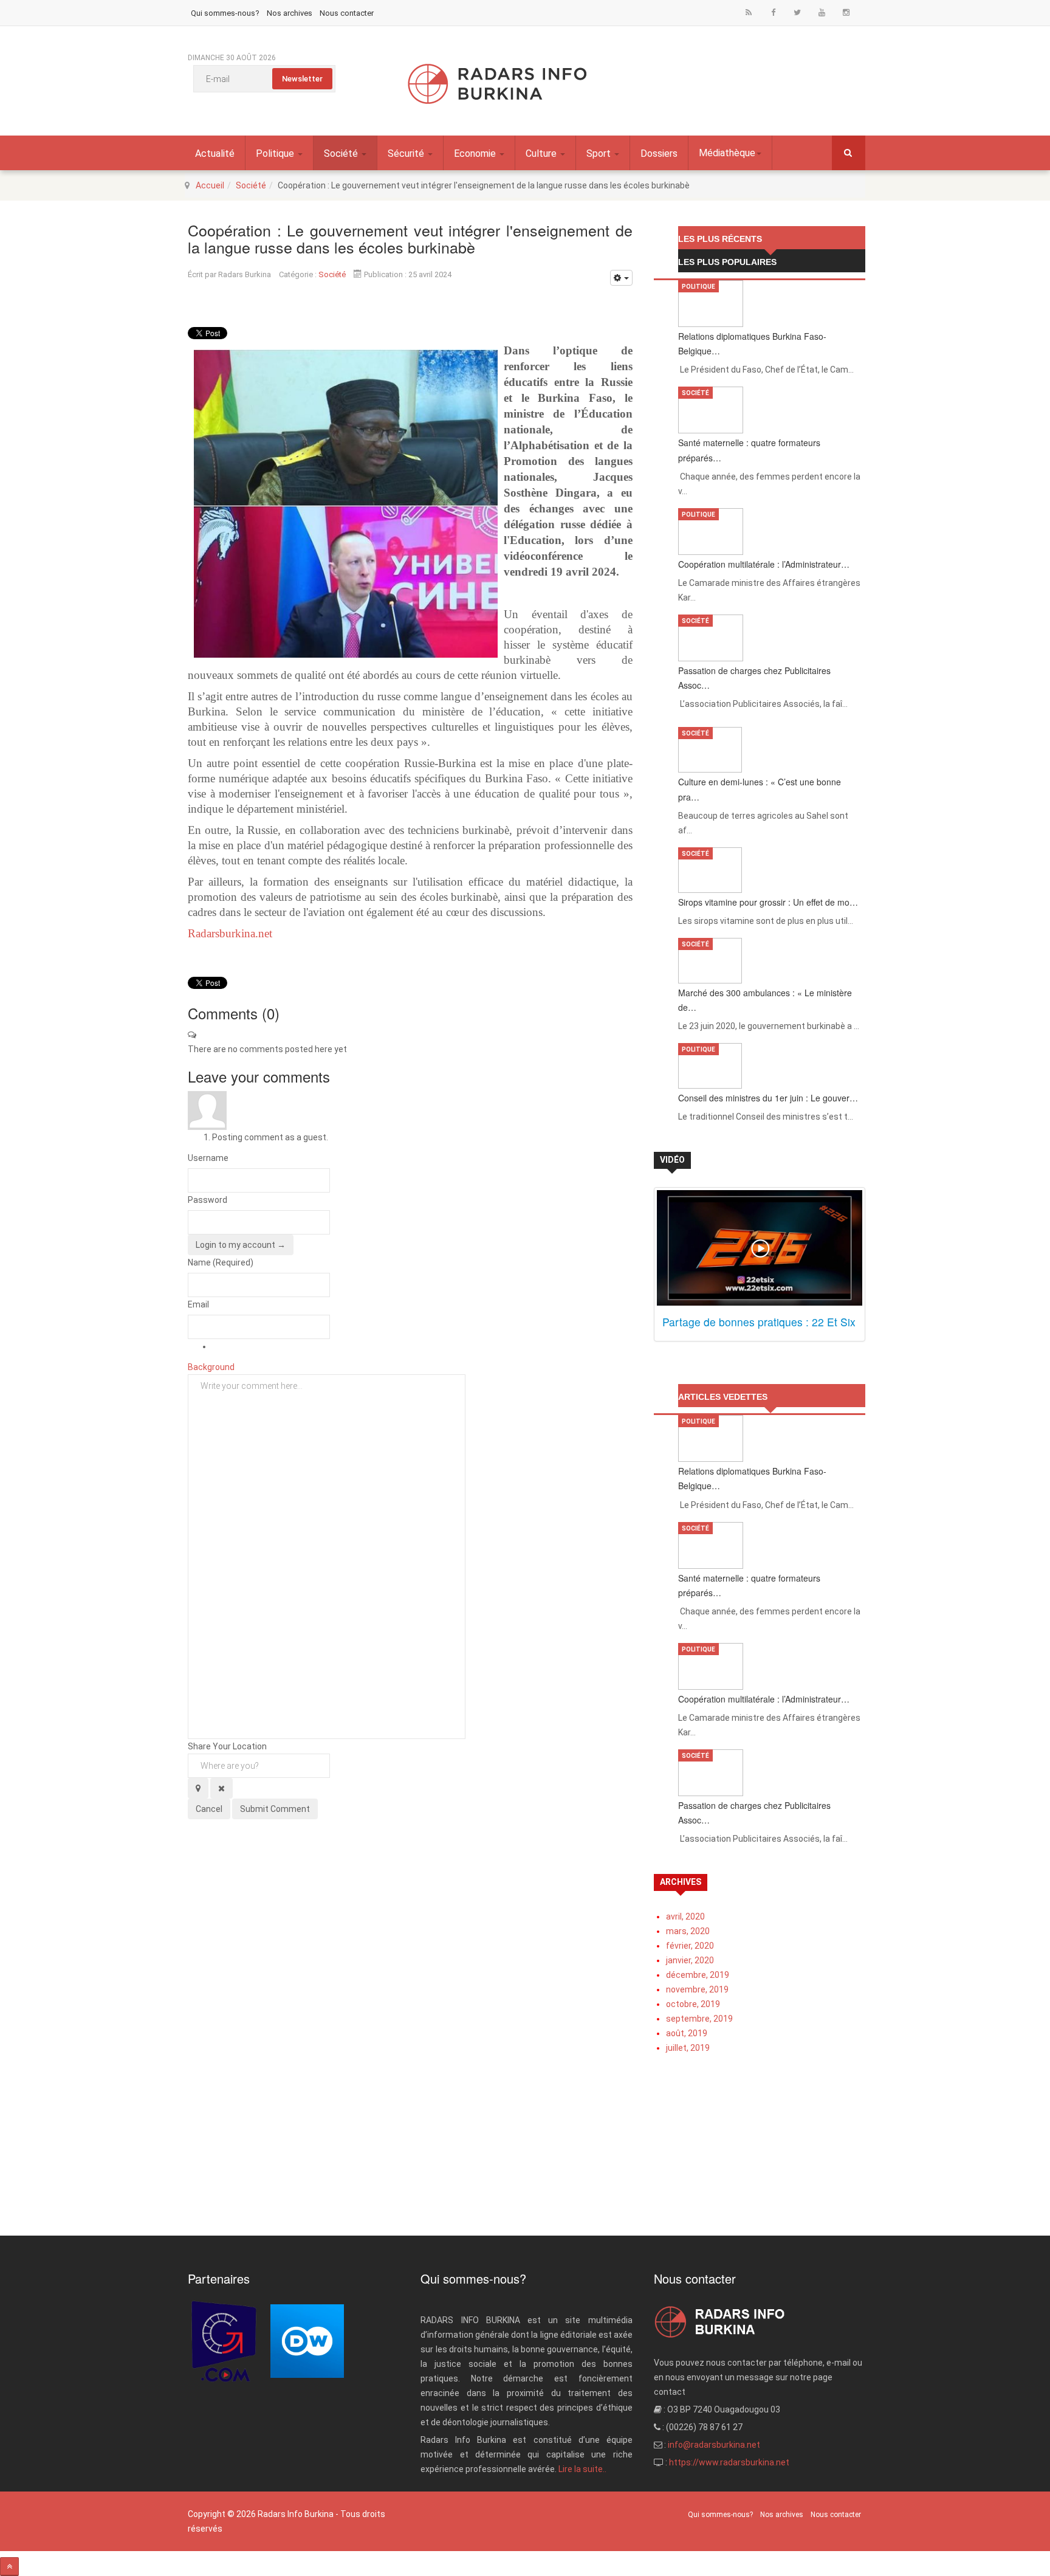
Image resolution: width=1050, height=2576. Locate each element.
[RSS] (749, 12)
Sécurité (407, 153)
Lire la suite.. (582, 2469)
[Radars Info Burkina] (498, 84)
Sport (600, 153)
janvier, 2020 (690, 1960)
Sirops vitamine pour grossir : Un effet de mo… (768, 902)
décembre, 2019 (698, 1975)
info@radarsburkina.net (714, 2445)
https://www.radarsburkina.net (729, 2462)
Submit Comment (275, 1809)
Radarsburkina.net (230, 933)
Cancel (209, 1809)
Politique (276, 153)
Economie (476, 153)
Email (198, 1304)
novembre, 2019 (697, 1989)
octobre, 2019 (693, 2004)
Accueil (210, 185)
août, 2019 (687, 2033)
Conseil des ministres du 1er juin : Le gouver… (768, 1098)
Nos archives (290, 13)
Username (208, 1158)
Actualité (215, 153)
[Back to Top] (9, 2567)
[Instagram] (846, 12)
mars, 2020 (688, 1931)
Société (342, 153)
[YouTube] (822, 12)
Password (208, 1200)
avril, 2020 (685, 1917)
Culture (542, 153)
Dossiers (659, 153)
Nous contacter (347, 13)
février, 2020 (690, 1946)
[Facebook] (773, 12)
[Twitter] (797, 12)
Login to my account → (241, 1245)
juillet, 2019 (688, 2048)
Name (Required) (221, 1262)
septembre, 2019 (699, 2019)
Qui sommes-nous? (225, 13)
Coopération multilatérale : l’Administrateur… (764, 564)
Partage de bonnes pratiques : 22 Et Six (759, 1322)
